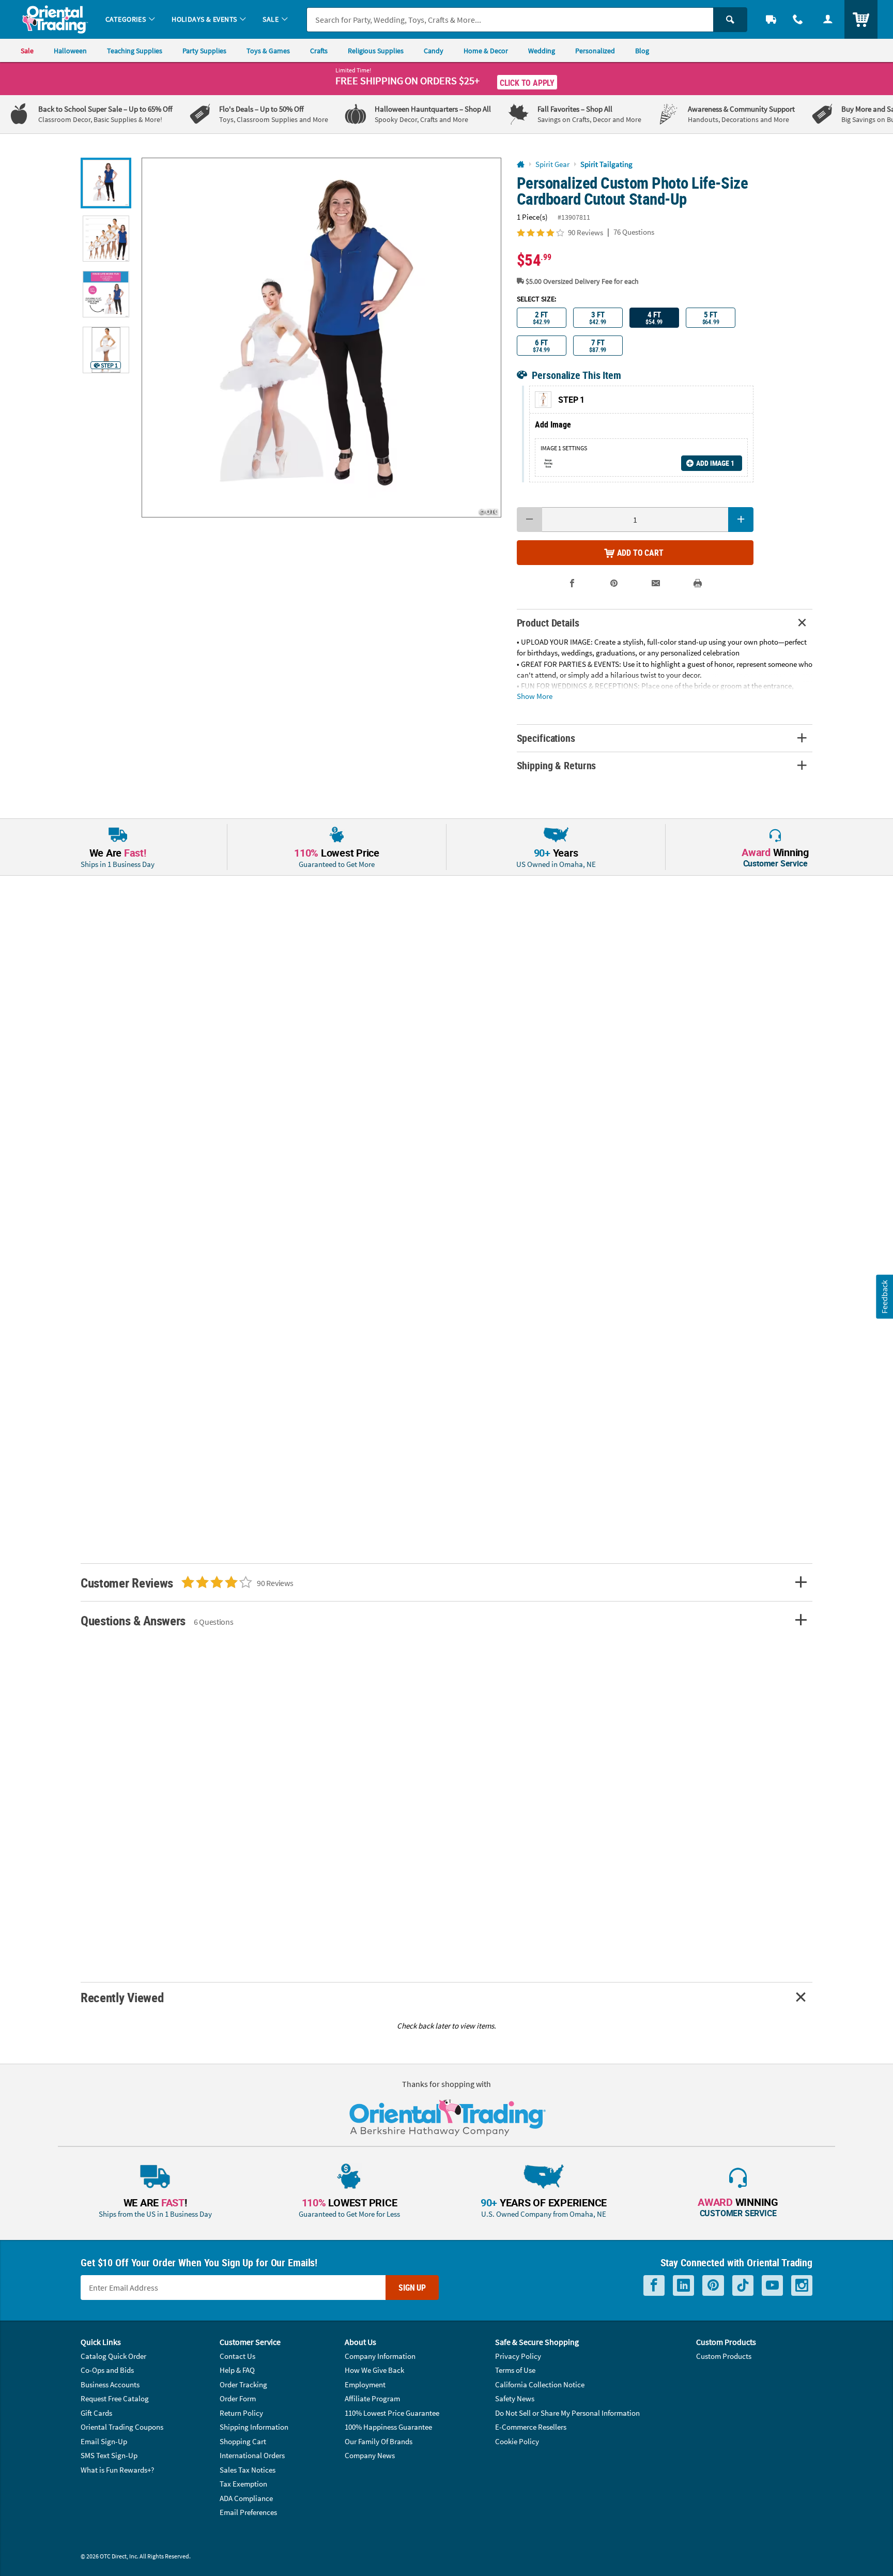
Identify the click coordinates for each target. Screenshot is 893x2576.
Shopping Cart (243, 2441)
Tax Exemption (243, 2484)
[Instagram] (802, 2286)
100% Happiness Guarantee (388, 2427)
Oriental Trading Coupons (122, 2427)
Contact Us (237, 2356)
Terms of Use (515, 2370)
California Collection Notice (540, 2384)
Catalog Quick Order (113, 2356)
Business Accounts (110, 2384)
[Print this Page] (698, 583)
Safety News (515, 2398)
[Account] (828, 19)
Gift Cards (96, 2413)
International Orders (252, 2455)
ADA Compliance (246, 2498)
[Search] (730, 20)
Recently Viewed (122, 1997)
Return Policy (241, 2413)
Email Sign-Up (104, 2441)
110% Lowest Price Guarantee (392, 2413)
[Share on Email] (656, 583)
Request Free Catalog (115, 2398)
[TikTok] (743, 2286)
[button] (321, 338)
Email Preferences (248, 2512)
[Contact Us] (798, 19)
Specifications (546, 738)
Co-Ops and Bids (107, 2370)
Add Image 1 (715, 463)
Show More (535, 696)
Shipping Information (254, 2427)
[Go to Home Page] (521, 165)
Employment (365, 2384)
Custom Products (724, 2356)
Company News (370, 2455)
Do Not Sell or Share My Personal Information (567, 2413)
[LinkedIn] (683, 2286)
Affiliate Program (372, 2398)
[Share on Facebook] (572, 583)
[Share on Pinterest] (614, 583)
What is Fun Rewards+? (117, 2470)
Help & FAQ (237, 2370)
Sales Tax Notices (248, 2470)
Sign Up (412, 2288)
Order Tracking (243, 2384)
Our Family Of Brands (379, 2441)
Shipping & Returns (557, 765)
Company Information (380, 2356)
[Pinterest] (713, 2286)
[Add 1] (741, 520)
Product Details (548, 623)
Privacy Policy (518, 2356)
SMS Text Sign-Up (109, 2455)
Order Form (238, 2398)
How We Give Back (374, 2370)
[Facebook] (654, 2286)
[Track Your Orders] (771, 19)
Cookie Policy (517, 2441)
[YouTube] (772, 2286)
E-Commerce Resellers (531, 2427)
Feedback (884, 1296)
